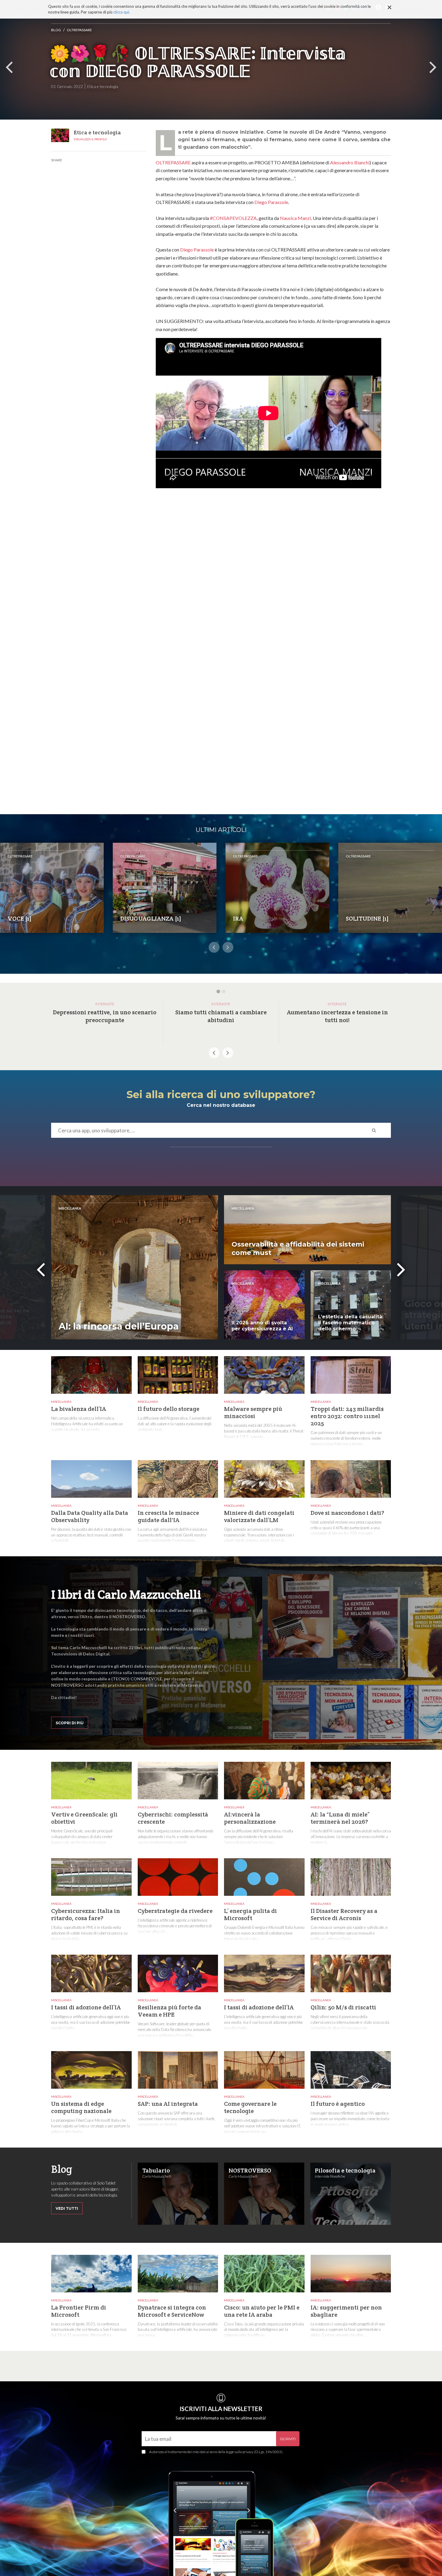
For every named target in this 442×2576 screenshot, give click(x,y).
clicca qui (121, 12)
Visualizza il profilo (90, 139)
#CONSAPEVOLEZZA (233, 218)
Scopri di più (70, 1723)
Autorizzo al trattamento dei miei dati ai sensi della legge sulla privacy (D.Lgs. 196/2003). (216, 2452)
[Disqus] (273, 576)
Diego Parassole (271, 202)
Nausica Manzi (295, 218)
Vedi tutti (67, 2208)
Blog (56, 30)
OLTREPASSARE (79, 30)
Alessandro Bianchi (350, 162)
